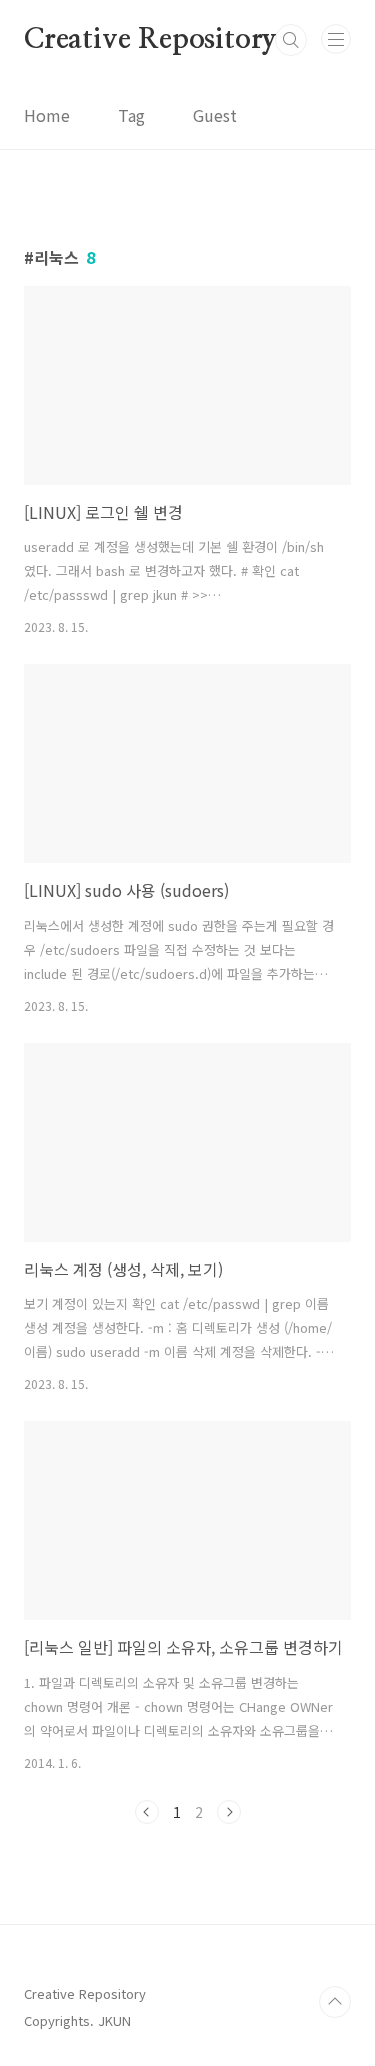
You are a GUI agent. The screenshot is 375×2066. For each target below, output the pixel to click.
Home (47, 115)
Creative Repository (150, 40)
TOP (335, 2002)
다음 (229, 1812)
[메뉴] (336, 39)
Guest (215, 115)
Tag (131, 115)
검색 (291, 40)
